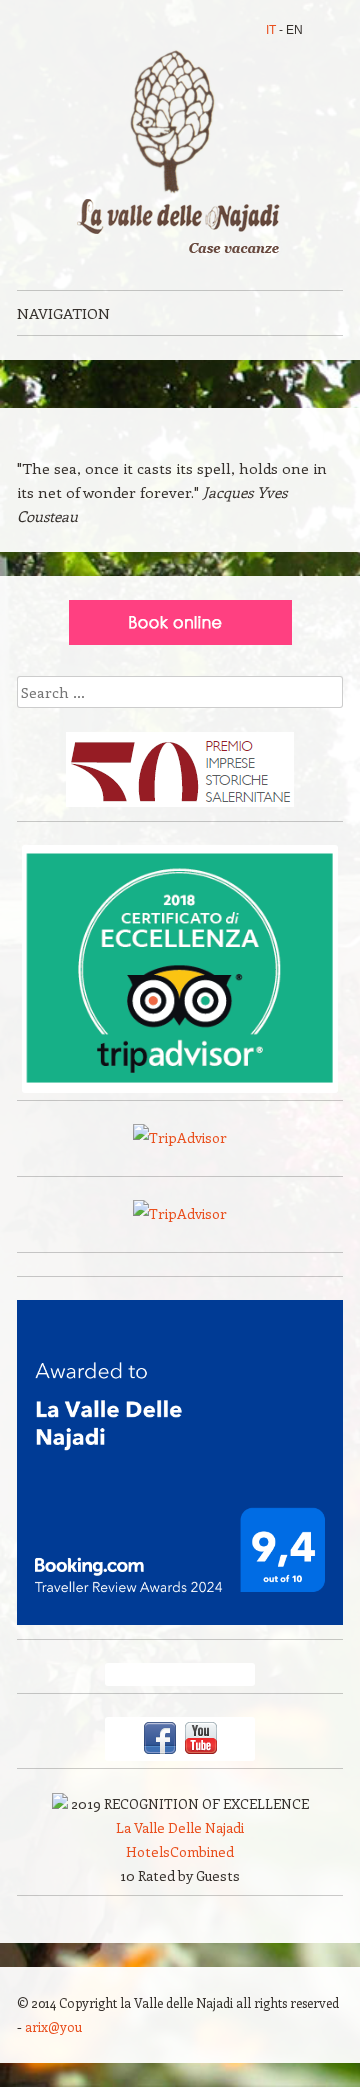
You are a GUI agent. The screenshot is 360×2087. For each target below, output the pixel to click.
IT (271, 30)
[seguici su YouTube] (201, 1751)
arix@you (53, 2026)
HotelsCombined (180, 1851)
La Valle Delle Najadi (180, 1827)
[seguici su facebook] (160, 1751)
